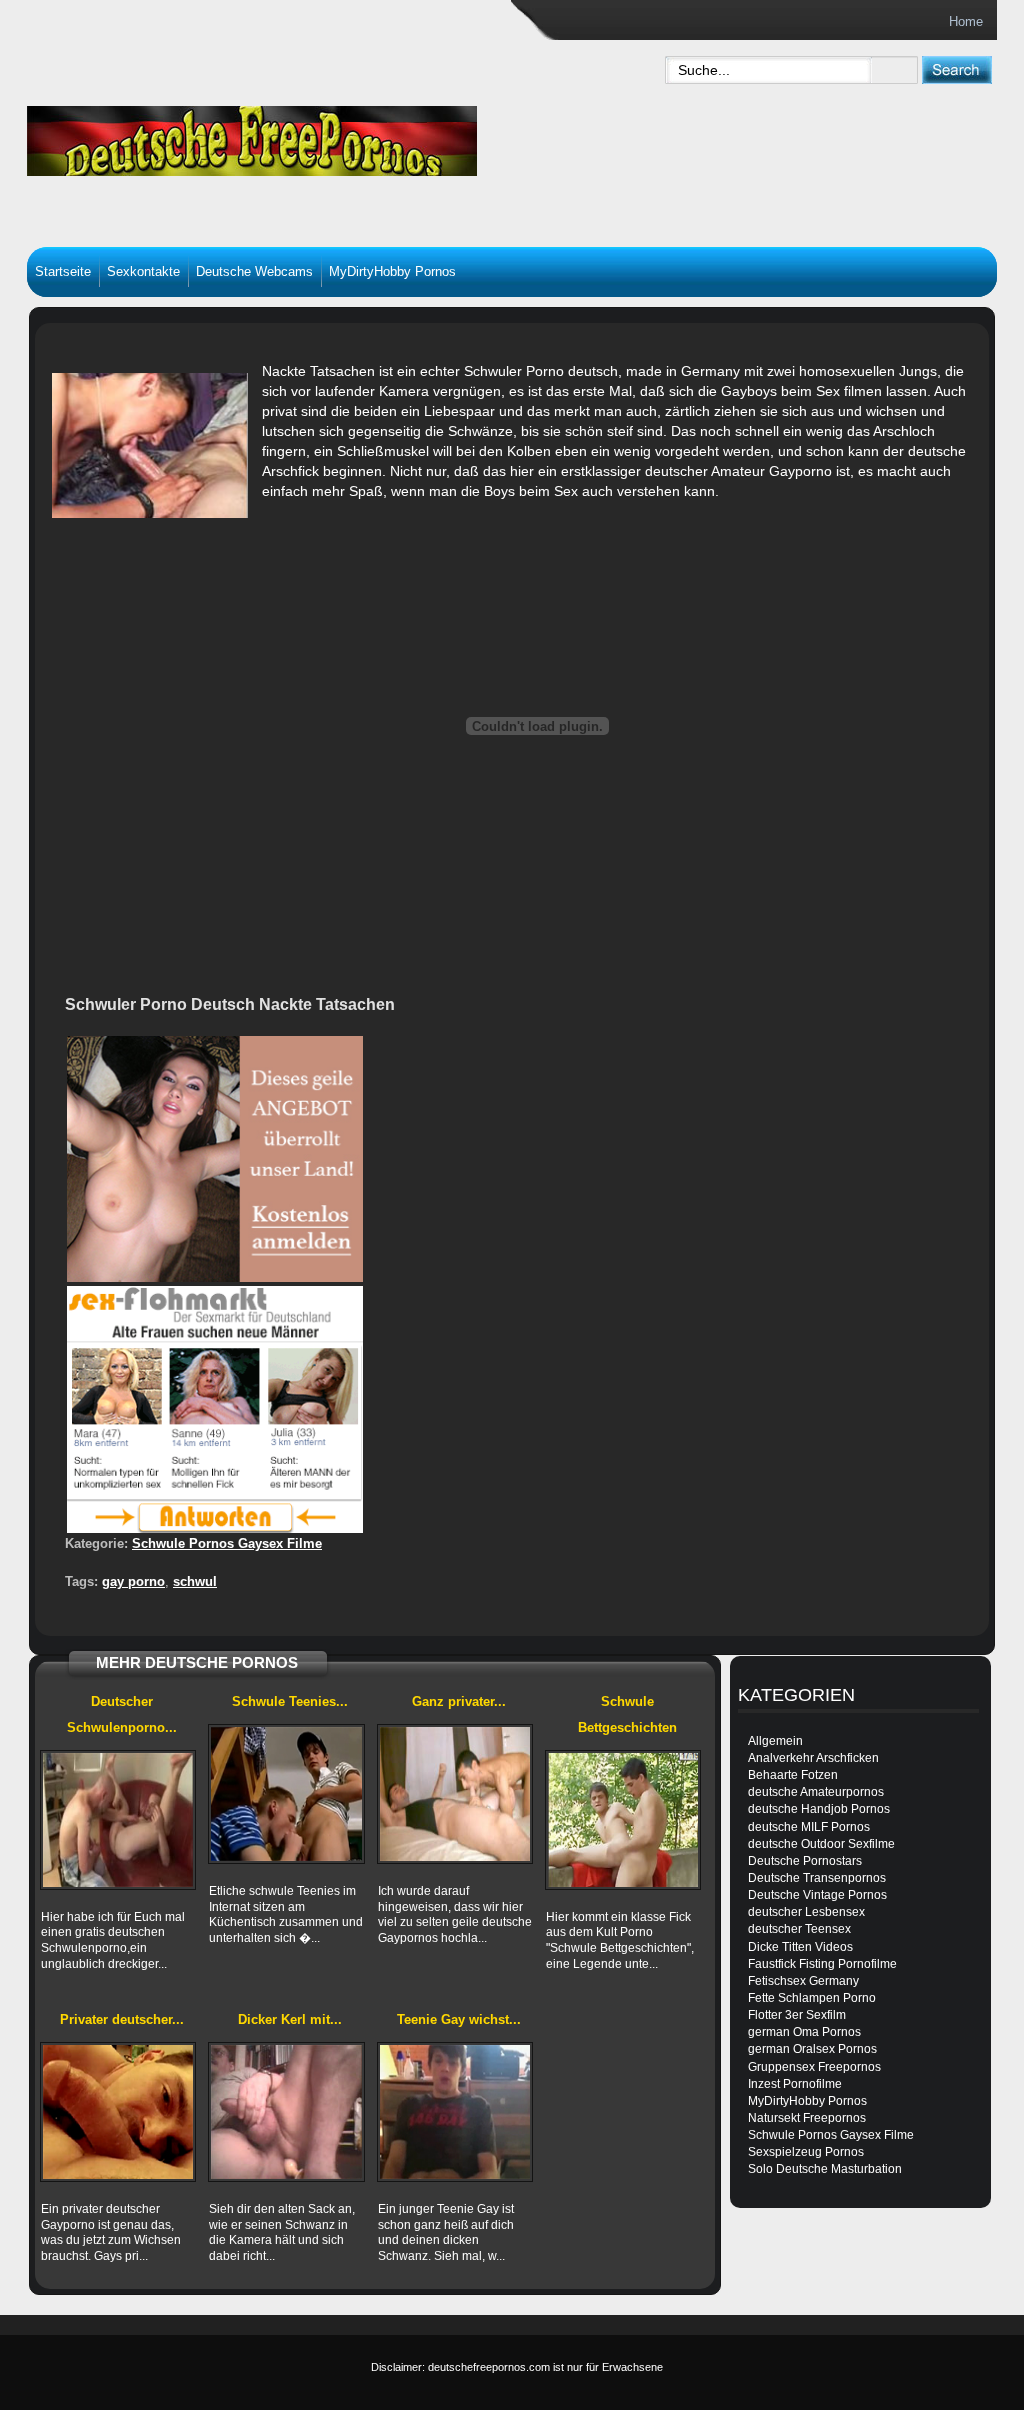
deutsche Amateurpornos (816, 1792)
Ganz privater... (459, 1701)
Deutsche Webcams (254, 271)
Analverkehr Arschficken (813, 1758)
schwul (195, 1581)
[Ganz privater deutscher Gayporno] (455, 1794)
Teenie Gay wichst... (459, 2019)
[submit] (956, 69)
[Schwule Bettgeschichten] (623, 1820)
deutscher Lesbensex (806, 1912)
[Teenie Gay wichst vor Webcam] (455, 2112)
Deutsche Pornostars (805, 1861)
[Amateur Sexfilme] (318, 136)
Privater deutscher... (122, 2019)
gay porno (133, 1581)
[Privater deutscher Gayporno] (118, 2112)
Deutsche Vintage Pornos (817, 1895)
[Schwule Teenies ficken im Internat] (286, 1794)
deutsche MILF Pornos (809, 1827)
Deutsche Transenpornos (817, 1878)
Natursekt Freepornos (807, 2118)
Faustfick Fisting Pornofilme (822, 1964)
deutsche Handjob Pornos (819, 1809)
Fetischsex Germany (803, 1981)
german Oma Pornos (804, 2032)
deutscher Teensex (799, 1929)
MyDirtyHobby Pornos (392, 271)
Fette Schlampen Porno (812, 1998)
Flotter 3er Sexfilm (797, 2015)
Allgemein (775, 1741)
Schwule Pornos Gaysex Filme (227, 1543)
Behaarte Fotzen (793, 1775)
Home (966, 21)
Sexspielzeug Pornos (806, 2152)
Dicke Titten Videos (800, 1947)
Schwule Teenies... (290, 1701)
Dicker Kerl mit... (290, 2019)
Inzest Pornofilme (795, 2084)
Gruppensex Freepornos (814, 2067)
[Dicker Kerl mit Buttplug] (286, 2112)
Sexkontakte (143, 271)
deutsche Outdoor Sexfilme (821, 1844)
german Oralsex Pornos (812, 2049)
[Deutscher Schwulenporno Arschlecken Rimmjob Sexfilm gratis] (118, 1820)
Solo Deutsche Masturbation (825, 2169)
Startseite (63, 271)
